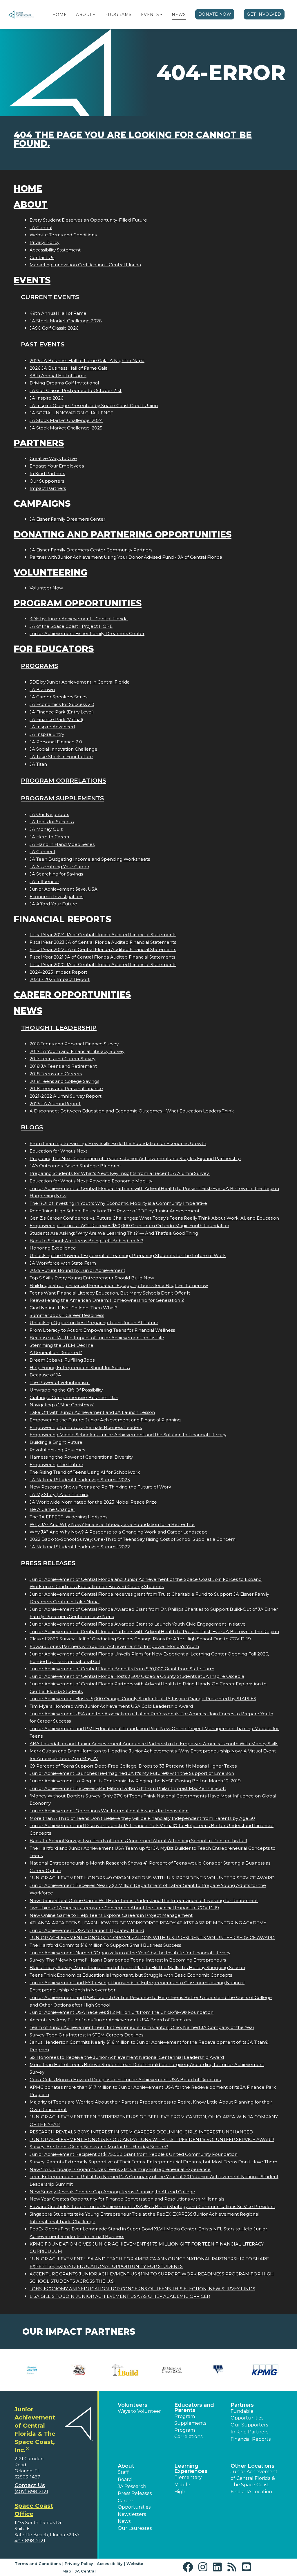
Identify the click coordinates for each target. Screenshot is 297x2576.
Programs (118, 15)
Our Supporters (47, 481)
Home (59, 15)
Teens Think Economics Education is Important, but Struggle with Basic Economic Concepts (131, 1975)
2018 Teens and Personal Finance (66, 1089)
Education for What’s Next (58, 1151)
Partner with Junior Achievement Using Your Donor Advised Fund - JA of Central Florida (126, 557)
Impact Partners (48, 488)
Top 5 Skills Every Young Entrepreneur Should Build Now (92, 1278)
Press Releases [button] (135, 2493)
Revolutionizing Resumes (57, 1450)
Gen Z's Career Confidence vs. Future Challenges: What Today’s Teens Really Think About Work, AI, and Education (154, 1218)
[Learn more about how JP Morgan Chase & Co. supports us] (172, 2370)
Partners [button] (242, 2405)
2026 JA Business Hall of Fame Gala (69, 368)
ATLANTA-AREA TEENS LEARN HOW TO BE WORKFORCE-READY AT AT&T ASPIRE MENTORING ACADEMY (148, 1923)
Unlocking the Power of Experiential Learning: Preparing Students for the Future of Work (128, 1255)
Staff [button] (123, 2472)
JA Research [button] (132, 2486)
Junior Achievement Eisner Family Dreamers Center (87, 633)
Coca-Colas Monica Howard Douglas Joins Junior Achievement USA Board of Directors (125, 2080)
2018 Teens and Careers (56, 1074)
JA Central (41, 228)
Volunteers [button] (133, 2405)
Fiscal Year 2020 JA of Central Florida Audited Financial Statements (103, 965)
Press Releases (48, 1563)
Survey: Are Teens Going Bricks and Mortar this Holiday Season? (99, 2147)
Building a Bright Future (56, 1442)
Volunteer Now (46, 588)
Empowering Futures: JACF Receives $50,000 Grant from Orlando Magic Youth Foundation (129, 1226)
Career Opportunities (72, 995)
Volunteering (50, 572)
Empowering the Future (56, 1465)
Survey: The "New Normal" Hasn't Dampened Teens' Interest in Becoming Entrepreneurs (128, 1960)
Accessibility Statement (55, 250)
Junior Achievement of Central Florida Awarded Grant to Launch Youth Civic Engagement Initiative (138, 1624)
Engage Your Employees (57, 466)
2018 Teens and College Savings (64, 1081)
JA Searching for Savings (56, 874)
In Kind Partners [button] (249, 2432)
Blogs (32, 1127)
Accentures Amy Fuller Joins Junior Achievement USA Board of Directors (110, 2020)
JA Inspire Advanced (52, 727)
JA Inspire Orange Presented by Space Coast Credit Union (94, 406)
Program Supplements (62, 798)
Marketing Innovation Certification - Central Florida (85, 265)
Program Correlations (64, 780)
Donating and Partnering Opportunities (123, 534)
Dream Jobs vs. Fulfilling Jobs (62, 1360)
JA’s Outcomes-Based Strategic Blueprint (75, 1166)
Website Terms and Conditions (63, 235)
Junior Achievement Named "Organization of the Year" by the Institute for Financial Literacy (130, 1953)
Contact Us (42, 257)
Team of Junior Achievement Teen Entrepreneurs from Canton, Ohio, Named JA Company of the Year (142, 2027)
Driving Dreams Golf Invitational (64, 383)
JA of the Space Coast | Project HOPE (71, 626)
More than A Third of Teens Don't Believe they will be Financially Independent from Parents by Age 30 (142, 1818)
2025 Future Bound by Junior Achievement (77, 1270)
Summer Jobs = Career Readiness (67, 1315)
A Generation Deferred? (56, 1352)
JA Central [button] (85, 2571)
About (84, 15)
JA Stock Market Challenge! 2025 (66, 428)
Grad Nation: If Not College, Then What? (74, 1308)
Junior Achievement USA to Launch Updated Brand (87, 1930)
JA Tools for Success (52, 822)
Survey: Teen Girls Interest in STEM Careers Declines (86, 2035)
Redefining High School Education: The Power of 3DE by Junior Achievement (115, 1211)
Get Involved (264, 14)
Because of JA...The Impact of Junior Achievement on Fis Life (97, 1338)
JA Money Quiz (46, 829)
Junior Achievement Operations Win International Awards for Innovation (109, 1811)
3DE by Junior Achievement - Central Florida (79, 619)
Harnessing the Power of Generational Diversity (81, 1457)
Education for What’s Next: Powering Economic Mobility (92, 1181)
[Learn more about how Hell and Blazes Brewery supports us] (79, 2370)
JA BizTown (42, 690)
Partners (39, 443)
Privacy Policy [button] (79, 2564)
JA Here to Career (50, 837)
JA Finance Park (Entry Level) (62, 712)
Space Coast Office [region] (34, 2510)
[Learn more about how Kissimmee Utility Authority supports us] (219, 2370)
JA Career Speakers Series (58, 697)
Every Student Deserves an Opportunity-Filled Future (88, 220)
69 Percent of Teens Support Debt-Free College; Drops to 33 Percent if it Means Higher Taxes (133, 1766)
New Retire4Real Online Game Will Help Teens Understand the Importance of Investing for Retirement (144, 1900)
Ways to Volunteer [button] (139, 2411)
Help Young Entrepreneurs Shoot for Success (80, 1368)
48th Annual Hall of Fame (58, 376)
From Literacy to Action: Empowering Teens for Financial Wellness (102, 1330)
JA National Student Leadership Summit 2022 (80, 1547)
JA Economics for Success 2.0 (62, 704)
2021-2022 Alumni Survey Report (66, 1096)
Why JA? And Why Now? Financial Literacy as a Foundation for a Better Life (112, 1524)
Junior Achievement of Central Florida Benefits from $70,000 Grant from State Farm (122, 1669)
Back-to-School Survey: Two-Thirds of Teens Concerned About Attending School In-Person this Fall (138, 1841)
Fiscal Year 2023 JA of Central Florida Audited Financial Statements (103, 942)
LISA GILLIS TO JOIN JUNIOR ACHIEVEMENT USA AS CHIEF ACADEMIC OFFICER (120, 2296)
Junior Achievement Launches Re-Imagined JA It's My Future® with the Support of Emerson (132, 1773)
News (179, 15)
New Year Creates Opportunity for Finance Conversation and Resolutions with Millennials (127, 2199)
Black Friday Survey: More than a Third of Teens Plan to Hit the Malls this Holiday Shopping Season (137, 1967)
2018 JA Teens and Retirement (63, 1066)
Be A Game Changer (52, 1509)
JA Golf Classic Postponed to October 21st (76, 390)
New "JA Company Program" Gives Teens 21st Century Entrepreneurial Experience (120, 2169)
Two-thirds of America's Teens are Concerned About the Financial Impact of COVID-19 (124, 1908)
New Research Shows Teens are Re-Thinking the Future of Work (100, 1487)
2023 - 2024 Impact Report (60, 979)
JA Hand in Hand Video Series (62, 844)
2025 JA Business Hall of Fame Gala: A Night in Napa (87, 361)
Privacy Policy (45, 242)
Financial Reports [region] (251, 2439)
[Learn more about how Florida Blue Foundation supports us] (32, 2370)
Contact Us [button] (30, 2485)
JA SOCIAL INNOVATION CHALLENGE (71, 413)
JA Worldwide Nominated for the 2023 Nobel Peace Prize (93, 1502)
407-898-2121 (30, 2541)
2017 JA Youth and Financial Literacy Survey (77, 1051)
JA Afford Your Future (53, 904)
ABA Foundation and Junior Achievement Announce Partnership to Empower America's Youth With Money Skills (154, 1744)
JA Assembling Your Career (59, 867)
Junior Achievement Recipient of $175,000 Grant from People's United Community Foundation (134, 2154)
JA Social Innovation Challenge (64, 749)
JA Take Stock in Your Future (61, 757)
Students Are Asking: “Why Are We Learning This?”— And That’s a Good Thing (114, 1233)
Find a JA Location (251, 2492)
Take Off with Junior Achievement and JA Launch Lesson (92, 1412)
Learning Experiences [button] (191, 2469)
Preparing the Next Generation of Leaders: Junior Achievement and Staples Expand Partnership (135, 1158)
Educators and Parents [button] (194, 2408)
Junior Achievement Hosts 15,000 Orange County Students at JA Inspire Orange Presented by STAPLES (143, 1699)
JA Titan (38, 764)
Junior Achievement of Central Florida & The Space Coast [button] (254, 2478)
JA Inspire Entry (47, 734)
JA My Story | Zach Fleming (60, 1494)
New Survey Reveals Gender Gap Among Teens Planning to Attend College (112, 2192)
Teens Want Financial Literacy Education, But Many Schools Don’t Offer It (110, 1293)
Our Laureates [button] (135, 2528)
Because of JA (45, 1375)
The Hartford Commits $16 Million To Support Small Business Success (105, 1945)
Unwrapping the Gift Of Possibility (66, 1390)
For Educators (54, 649)
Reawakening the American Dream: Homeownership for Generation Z (107, 1300)
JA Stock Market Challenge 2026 (66, 321)
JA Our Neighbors (49, 814)
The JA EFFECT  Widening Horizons (68, 1517)
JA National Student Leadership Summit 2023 (80, 1480)
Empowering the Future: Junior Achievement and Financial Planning (105, 1420)
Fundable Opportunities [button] (247, 2414)
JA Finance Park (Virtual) (56, 719)
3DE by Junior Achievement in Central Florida (80, 682)
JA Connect (42, 852)
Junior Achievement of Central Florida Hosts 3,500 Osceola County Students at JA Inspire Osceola (137, 1676)
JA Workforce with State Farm (63, 1263)
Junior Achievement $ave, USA (64, 889)
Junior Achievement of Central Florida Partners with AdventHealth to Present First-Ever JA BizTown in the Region (154, 1188)
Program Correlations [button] (188, 2433)
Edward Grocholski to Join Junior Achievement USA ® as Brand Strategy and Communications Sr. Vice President (152, 2206)
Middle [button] (182, 2485)
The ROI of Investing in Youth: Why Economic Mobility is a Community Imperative (118, 1203)
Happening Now (48, 1196)
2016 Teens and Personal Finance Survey (74, 1044)
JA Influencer (44, 881)
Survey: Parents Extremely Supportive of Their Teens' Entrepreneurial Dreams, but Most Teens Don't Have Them (153, 2162)
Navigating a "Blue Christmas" (62, 1405)
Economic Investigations (56, 897)
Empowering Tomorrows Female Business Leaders (86, 1427)
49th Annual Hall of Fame (58, 313)
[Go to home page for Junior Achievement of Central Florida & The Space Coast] (24, 15)
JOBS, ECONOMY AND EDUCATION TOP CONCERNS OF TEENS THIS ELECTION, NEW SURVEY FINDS (142, 2289)
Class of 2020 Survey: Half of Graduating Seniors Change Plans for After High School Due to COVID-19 (140, 1639)
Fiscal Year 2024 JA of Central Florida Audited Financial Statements (103, 935)
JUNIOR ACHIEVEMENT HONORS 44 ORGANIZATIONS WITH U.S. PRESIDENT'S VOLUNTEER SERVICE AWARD (152, 1938)
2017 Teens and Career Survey (63, 1059)
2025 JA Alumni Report (55, 1104)
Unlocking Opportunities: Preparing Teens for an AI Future (94, 1323)
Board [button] (125, 2479)
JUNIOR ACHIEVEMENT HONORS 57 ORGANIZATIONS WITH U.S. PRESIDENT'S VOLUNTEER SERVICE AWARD (152, 2139)
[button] (94, 15)
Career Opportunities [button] (134, 2504)
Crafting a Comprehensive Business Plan (74, 1397)
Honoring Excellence (53, 1248)
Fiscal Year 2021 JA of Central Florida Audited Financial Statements (102, 957)
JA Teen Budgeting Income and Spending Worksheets (90, 859)
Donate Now (215, 14)
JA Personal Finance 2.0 (56, 742)
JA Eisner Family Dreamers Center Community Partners (91, 550)
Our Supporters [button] (249, 2425)
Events (150, 15)
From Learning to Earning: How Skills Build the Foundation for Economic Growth (118, 1143)
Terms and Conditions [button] (38, 2564)
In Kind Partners (47, 473)
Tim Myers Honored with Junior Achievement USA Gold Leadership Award (111, 1706)
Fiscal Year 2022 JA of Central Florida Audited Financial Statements (103, 949)
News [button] (124, 2521)
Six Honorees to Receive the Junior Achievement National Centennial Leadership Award (127, 2057)
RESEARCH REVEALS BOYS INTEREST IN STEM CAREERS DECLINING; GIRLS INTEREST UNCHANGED (141, 2132)
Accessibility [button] (110, 2564)
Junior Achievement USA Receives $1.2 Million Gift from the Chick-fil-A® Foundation (122, 2012)
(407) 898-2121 (31, 2492)
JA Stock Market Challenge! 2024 (66, 420)
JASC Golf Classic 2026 (54, 328)
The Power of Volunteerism (60, 1382)
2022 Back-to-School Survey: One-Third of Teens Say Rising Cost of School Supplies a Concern (133, 1539)
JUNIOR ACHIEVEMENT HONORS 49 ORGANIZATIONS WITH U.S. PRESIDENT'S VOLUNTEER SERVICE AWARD (152, 1878)
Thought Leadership (59, 1028)
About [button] (126, 2466)
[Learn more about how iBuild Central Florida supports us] (125, 2370)
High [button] (180, 2492)
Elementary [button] (188, 2477)
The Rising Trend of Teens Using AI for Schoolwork (85, 1472)
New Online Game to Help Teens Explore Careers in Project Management (111, 1915)
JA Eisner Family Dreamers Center (67, 519)
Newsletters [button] (132, 2514)
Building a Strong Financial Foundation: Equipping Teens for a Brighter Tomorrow (119, 1285)
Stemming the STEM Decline (61, 1345)
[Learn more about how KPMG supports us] (265, 2370)
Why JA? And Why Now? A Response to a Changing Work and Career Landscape (119, 1532)
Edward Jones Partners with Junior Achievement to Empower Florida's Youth (114, 1646)
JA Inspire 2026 (46, 398)
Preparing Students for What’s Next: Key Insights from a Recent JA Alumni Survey (120, 1173)
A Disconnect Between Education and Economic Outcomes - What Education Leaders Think (132, 1111)
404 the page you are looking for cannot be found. (133, 139)
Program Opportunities (78, 603)
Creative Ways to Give (53, 458)
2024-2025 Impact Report (58, 972)
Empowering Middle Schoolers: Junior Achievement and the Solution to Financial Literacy (128, 1435)
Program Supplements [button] (190, 2420)
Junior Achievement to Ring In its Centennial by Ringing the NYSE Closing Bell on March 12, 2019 (135, 1781)
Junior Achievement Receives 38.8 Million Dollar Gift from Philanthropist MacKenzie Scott (128, 1788)
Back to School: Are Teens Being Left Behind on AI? (86, 1241)
